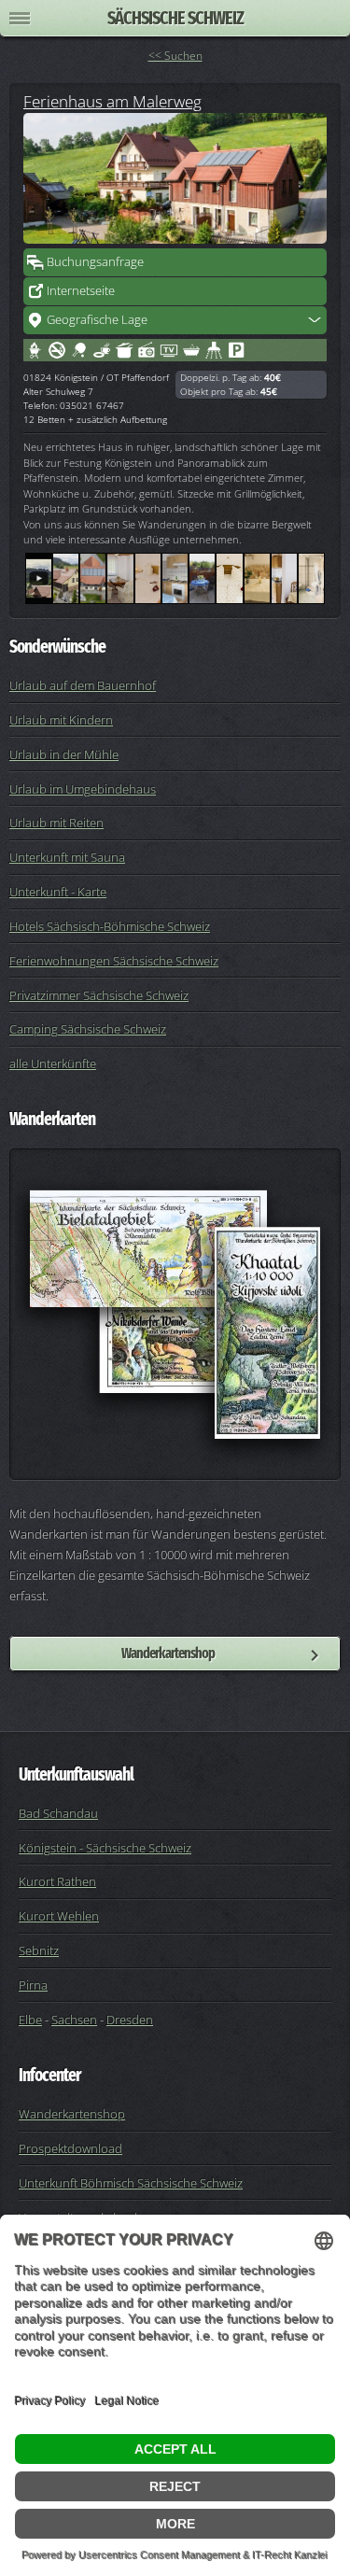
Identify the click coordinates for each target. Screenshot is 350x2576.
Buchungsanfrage (95, 261)
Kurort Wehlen (59, 1916)
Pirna (33, 1985)
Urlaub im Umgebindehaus (83, 789)
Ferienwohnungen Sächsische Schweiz (114, 961)
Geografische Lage (97, 319)
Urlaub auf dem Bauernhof (83, 685)
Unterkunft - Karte (58, 892)
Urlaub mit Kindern (61, 720)
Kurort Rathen (57, 1881)
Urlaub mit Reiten (56, 823)
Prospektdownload (70, 2148)
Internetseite (81, 290)
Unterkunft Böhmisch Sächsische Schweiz (131, 2183)
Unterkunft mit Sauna (67, 857)
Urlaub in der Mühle (64, 754)
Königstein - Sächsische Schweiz (105, 1848)
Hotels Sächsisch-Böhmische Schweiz (110, 926)
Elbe (30, 2020)
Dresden (130, 2020)
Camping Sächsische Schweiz (88, 1029)
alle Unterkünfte (53, 1063)
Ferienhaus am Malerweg (112, 101)
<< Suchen (175, 56)
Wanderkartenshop (168, 1653)
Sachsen (74, 2020)
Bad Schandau (58, 1813)
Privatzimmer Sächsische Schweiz (99, 995)
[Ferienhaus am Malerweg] (175, 178)
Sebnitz (39, 1950)
